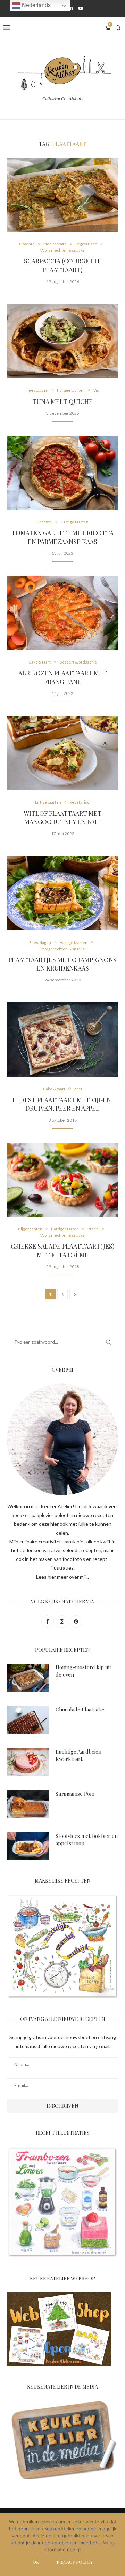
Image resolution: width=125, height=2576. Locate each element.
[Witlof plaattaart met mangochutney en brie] (62, 753)
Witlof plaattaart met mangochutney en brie (63, 818)
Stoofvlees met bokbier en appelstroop (87, 1839)
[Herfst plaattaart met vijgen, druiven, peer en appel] (62, 1039)
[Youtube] (81, 8)
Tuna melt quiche (62, 401)
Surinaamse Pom (75, 1794)
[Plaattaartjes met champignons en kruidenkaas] (62, 893)
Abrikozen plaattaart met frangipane (63, 677)
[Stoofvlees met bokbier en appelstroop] (28, 1846)
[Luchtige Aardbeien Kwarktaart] (28, 1762)
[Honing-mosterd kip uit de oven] (28, 1678)
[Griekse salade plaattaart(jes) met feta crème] (62, 1180)
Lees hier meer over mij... (62, 1577)
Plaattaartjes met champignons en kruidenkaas (62, 964)
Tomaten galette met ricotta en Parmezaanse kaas (62, 537)
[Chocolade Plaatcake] (28, 1720)
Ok (36, 2562)
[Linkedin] (71, 8)
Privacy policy (75, 2562)
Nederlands (36, 5)
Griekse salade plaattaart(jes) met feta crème (63, 1250)
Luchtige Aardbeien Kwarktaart (78, 1755)
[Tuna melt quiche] (62, 341)
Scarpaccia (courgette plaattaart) (63, 265)
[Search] (118, 28)
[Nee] (113, 2545)
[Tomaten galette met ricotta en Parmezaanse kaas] (62, 473)
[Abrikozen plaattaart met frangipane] (62, 613)
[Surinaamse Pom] (28, 1804)
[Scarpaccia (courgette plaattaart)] (62, 195)
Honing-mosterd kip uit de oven (84, 1671)
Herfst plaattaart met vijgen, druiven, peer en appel (63, 1104)
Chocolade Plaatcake (80, 1709)
